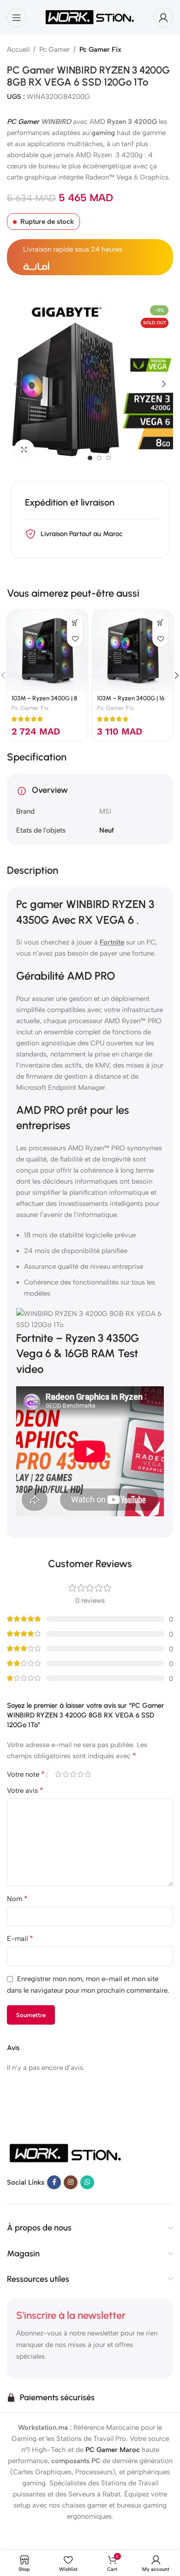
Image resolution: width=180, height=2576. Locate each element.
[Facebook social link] (54, 2182)
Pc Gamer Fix (100, 49)
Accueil (18, 49)
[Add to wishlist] (75, 639)
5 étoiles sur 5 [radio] (88, 1774)
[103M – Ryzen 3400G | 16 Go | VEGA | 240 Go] (133, 651)
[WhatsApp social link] (87, 2182)
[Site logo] (90, 17)
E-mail (20, 1938)
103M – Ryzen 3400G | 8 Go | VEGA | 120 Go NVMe (47, 702)
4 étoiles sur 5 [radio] (80, 1774)
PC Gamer (23, 122)
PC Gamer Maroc (113, 2450)
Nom (17, 1899)
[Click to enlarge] (24, 450)
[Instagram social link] (71, 2182)
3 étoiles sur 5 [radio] (73, 1774)
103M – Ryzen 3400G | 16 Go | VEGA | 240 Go (131, 702)
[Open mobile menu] (17, 18)
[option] (90, 458)
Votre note (26, 1774)
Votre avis (25, 1790)
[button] (16, 384)
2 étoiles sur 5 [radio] (66, 1774)
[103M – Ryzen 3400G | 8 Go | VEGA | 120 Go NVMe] (47, 651)
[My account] (163, 18)
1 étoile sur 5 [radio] (58, 1774)
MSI (105, 811)
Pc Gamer (54, 49)
